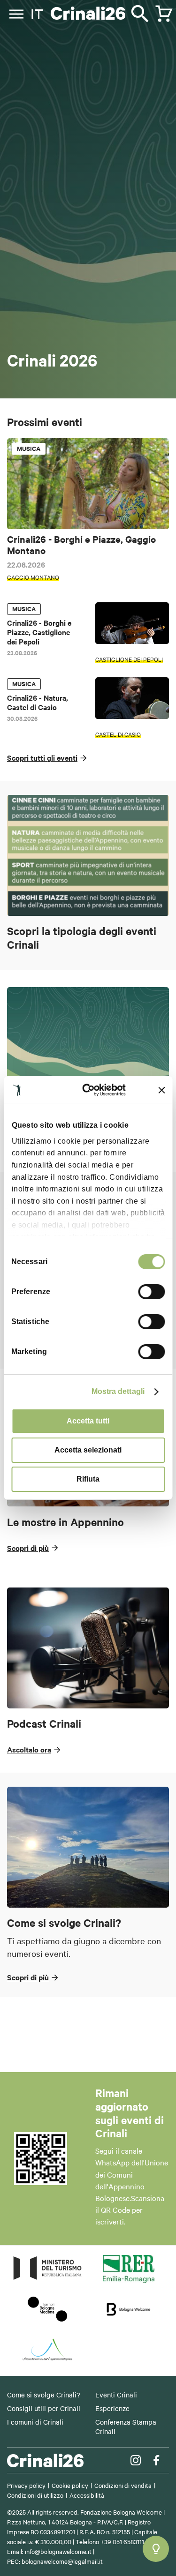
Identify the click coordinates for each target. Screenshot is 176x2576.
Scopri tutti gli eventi (42, 757)
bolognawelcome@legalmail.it (62, 2561)
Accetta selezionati (88, 1450)
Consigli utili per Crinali (44, 2408)
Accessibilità (87, 2495)
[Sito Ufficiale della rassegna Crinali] (88, 14)
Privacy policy (26, 2485)
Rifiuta (88, 1479)
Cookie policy (70, 2485)
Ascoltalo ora (29, 1749)
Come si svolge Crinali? (43, 2395)
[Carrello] (160, 9)
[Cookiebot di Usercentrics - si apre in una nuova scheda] (92, 1090)
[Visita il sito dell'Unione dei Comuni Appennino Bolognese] (47, 2360)
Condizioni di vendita (123, 2485)
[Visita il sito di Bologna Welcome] (129, 2320)
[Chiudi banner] (161, 1090)
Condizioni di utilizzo (35, 2495)
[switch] (151, 1292)
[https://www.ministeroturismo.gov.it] (48, 2280)
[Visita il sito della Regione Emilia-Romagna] (129, 2280)
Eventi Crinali (116, 2395)
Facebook (156, 2460)
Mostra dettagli (118, 1391)
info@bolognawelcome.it (58, 2551)
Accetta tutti (88, 1421)
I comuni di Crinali (35, 2422)
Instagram (136, 2460)
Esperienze (112, 2408)
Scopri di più (28, 1548)
